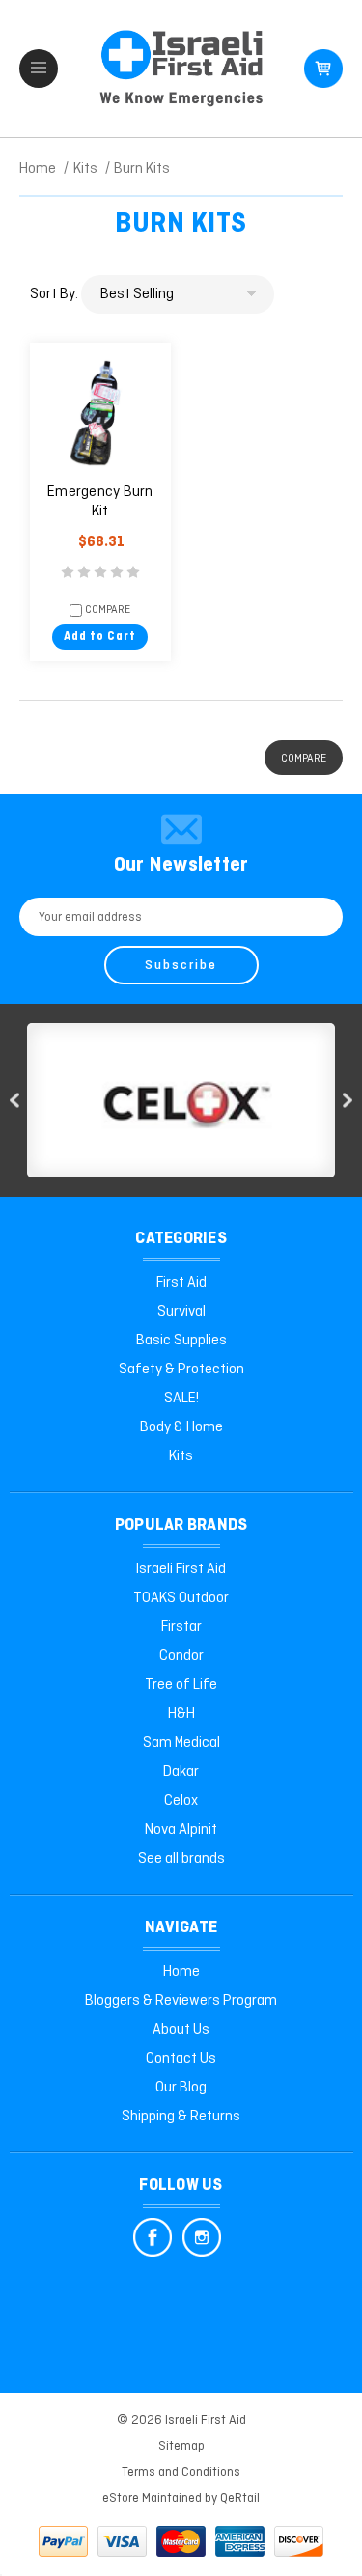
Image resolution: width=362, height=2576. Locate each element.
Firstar (181, 1627)
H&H (181, 1714)
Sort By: (54, 294)
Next (348, 1101)
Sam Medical (181, 1743)
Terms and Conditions (181, 2472)
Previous (14, 1101)
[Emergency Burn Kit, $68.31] (101, 414)
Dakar (181, 1772)
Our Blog (181, 2088)
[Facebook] (153, 2237)
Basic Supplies (181, 1341)
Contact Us (181, 2059)
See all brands (181, 1859)
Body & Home (181, 1427)
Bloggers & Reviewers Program (181, 2001)
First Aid (181, 1283)
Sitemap (181, 2446)
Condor (181, 1656)
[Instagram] (202, 2237)
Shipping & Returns (181, 2117)
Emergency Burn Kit (100, 502)
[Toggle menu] (39, 69)
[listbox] (178, 294)
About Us (181, 2030)
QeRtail (240, 2498)
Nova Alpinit (181, 1830)
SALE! (181, 1399)
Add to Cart (100, 637)
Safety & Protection (181, 1370)
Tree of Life (181, 1685)
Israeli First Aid (181, 1569)
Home (181, 1972)
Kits (181, 1456)
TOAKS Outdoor (181, 1598)
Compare (106, 610)
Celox (181, 1801)
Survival (181, 1312)
